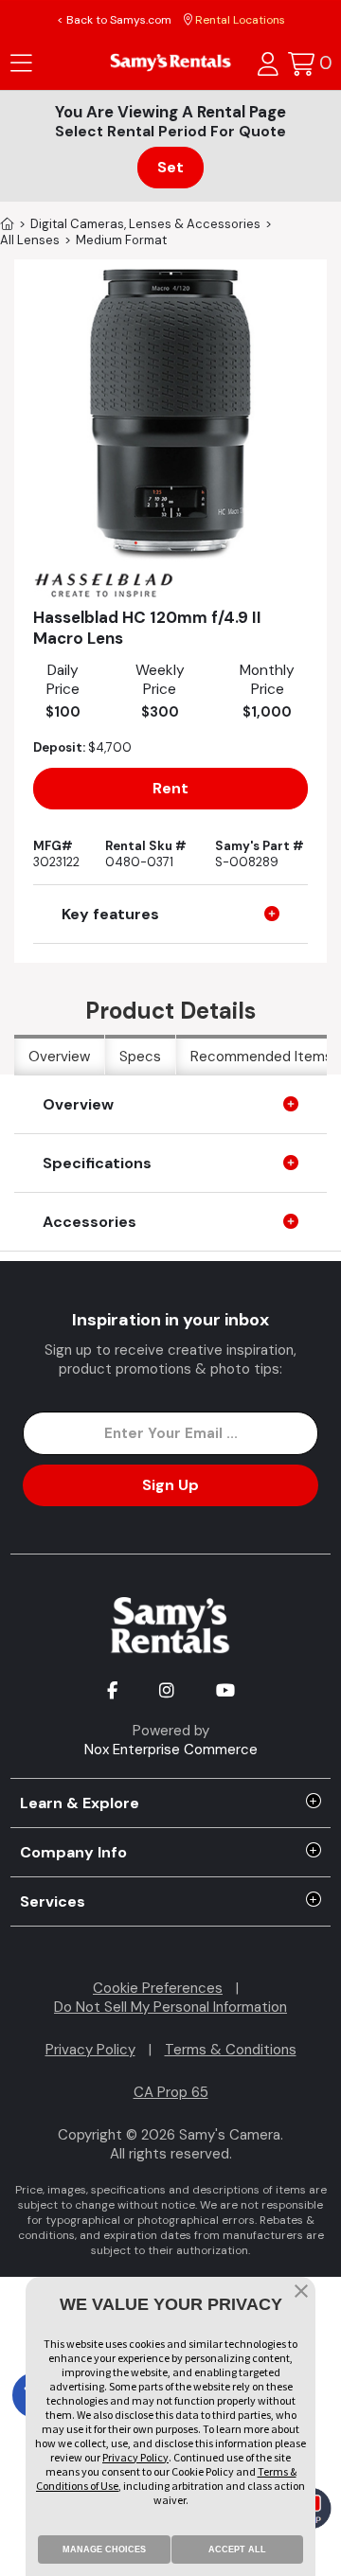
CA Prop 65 (171, 2092)
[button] (301, 2293)
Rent (170, 788)
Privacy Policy (90, 2050)
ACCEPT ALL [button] (237, 2549)
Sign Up (170, 1485)
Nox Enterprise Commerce (171, 1750)
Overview (59, 1057)
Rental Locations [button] (239, 20)
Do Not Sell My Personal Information (170, 2007)
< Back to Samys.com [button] (114, 20)
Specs (140, 1057)
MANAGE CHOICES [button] (104, 2549)
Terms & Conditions (231, 2050)
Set (170, 167)
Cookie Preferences (158, 1988)
